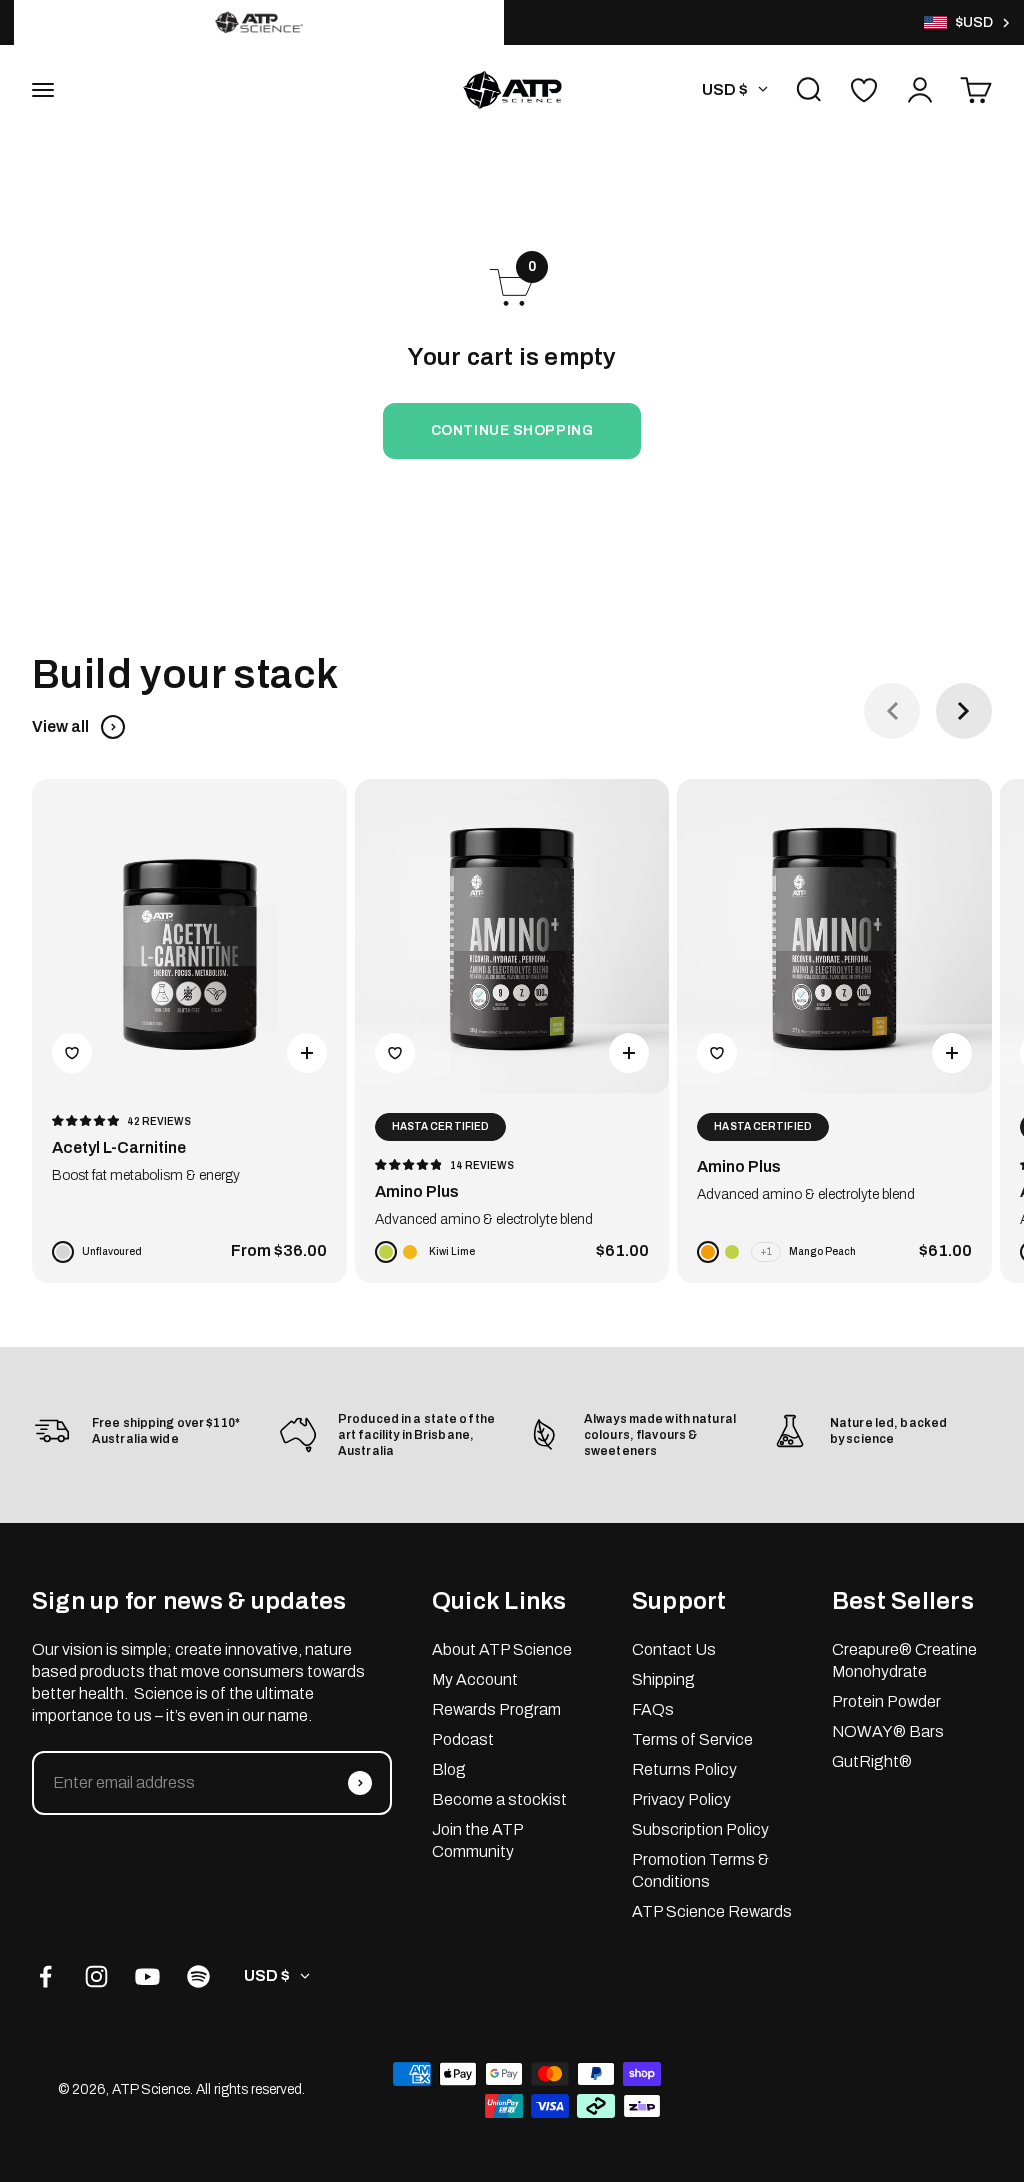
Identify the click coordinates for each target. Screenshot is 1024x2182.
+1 (766, 1251)
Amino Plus (417, 1191)
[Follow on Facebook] (45, 1976)
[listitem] (259, 22)
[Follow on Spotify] (198, 1976)
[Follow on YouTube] (147, 1976)
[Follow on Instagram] (96, 1976)
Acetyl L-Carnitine (119, 1147)
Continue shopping (512, 430)
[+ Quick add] (307, 1053)
